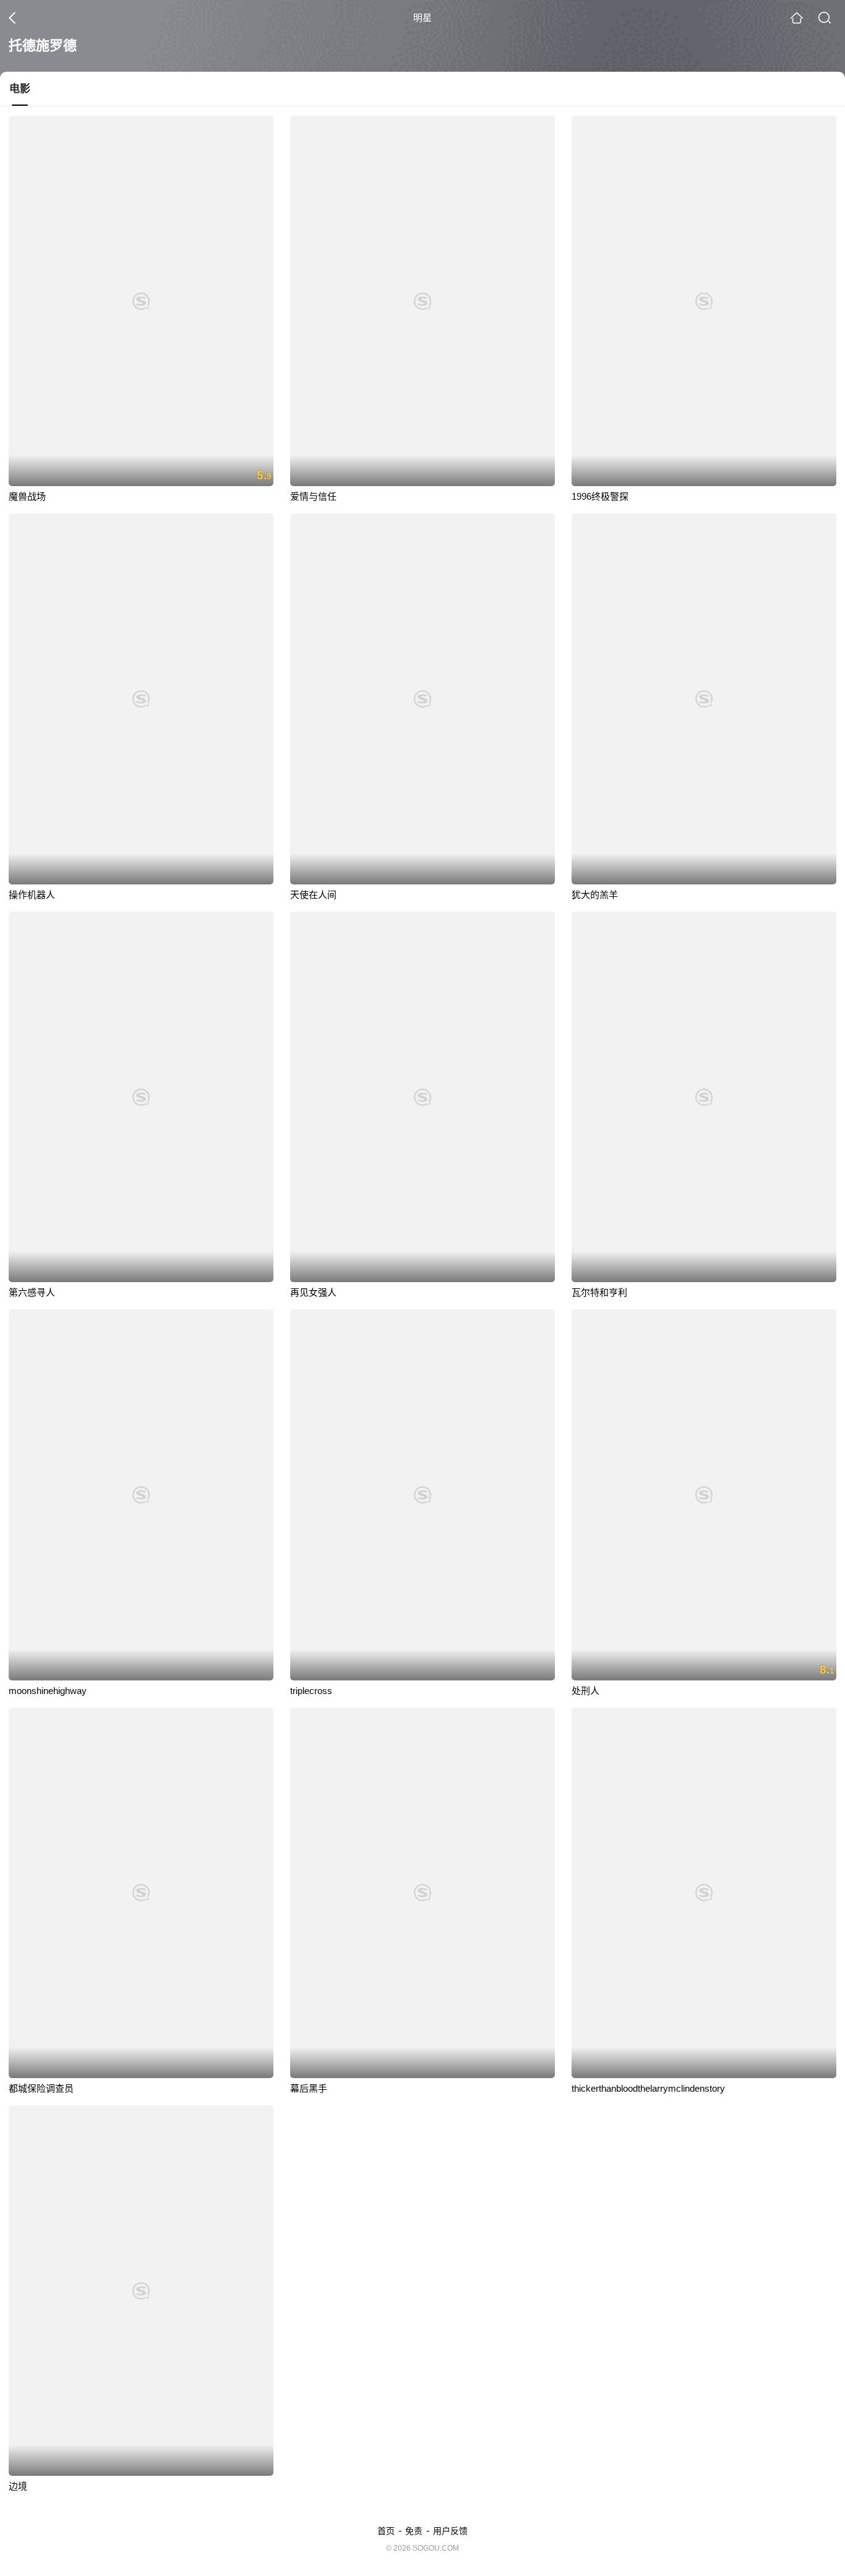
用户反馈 (450, 2531)
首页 (386, 2531)
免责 (414, 2531)
